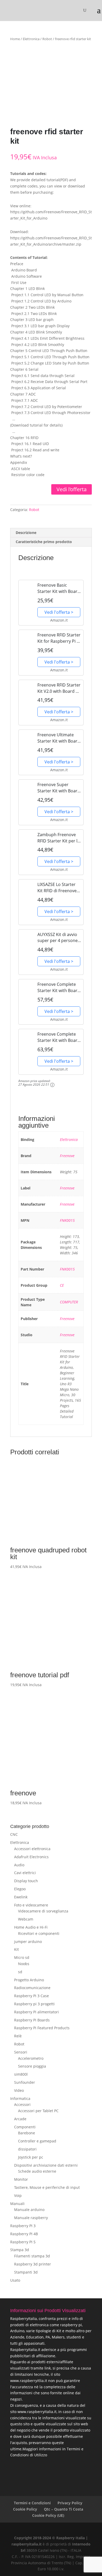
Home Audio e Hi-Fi (31, 1927)
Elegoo (20, 1889)
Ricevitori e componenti (39, 1933)
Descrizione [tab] (26, 533)
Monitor (21, 2179)
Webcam (26, 1919)
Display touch (26, 1881)
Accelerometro (31, 2058)
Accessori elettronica (32, 1849)
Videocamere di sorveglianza (43, 1911)
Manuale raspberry (31, 2218)
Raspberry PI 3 (23, 2226)
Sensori (21, 2052)
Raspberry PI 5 (23, 2242)
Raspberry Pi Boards (32, 2020)
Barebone (27, 2133)
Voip (18, 2195)
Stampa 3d (20, 2250)
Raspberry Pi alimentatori (36, 2012)
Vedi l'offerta (72, 489)
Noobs (24, 1964)
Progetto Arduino (29, 1980)
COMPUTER (69, 1302)
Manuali (17, 2204)
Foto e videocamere (31, 1905)
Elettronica (31, 39)
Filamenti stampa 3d (32, 2256)
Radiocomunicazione (32, 1988)
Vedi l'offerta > (59, 612)
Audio (19, 1865)
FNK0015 (67, 1220)
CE (62, 1285)
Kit (16, 1949)
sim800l (21, 2074)
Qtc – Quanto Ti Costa (64, 2509)
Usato (15, 2280)
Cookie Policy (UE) (48, 2515)
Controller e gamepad (37, 2141)
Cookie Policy (25, 2509)
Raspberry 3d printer (33, 2264)
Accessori (22, 2104)
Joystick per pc (31, 2157)
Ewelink (21, 1897)
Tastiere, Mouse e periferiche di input (47, 2187)
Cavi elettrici (25, 1873)
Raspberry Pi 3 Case (32, 1996)
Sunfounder (25, 2082)
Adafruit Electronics (31, 1857)
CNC (14, 1834)
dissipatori (27, 2149)
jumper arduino (28, 1942)
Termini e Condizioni (32, 2503)
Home (15, 39)
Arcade (20, 2119)
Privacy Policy (70, 2503)
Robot (47, 39)
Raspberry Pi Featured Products (42, 2028)
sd (20, 1972)
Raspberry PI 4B (24, 2234)
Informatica (20, 2098)
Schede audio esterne (37, 2171)
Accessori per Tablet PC (38, 2111)
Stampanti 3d (26, 2272)
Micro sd (22, 1957)
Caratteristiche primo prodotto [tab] (44, 542)
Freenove (67, 1156)
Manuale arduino (29, 2210)
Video (19, 2090)
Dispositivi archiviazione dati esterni (46, 2165)
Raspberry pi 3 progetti (34, 2004)
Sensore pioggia (32, 2066)
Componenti (25, 2127)
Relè (18, 2036)
